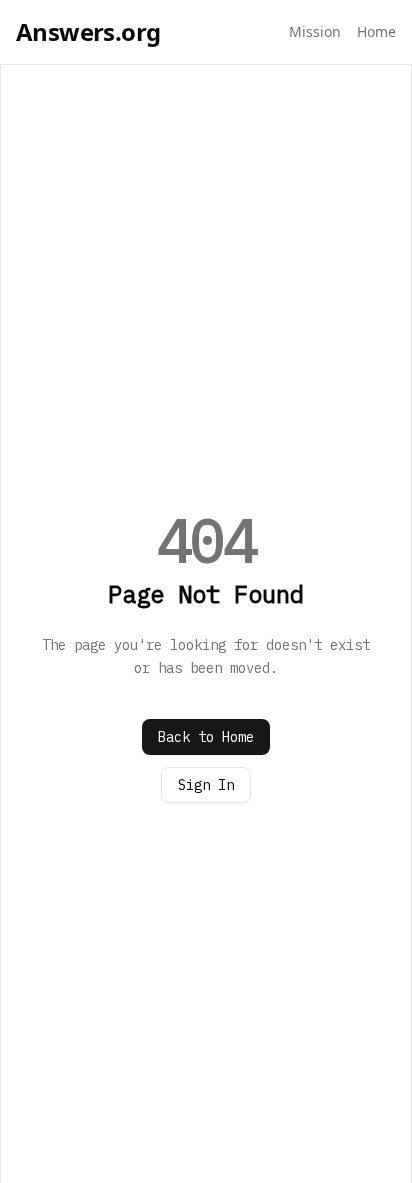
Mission (315, 31)
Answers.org (88, 32)
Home (376, 31)
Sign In (206, 785)
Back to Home (206, 737)
